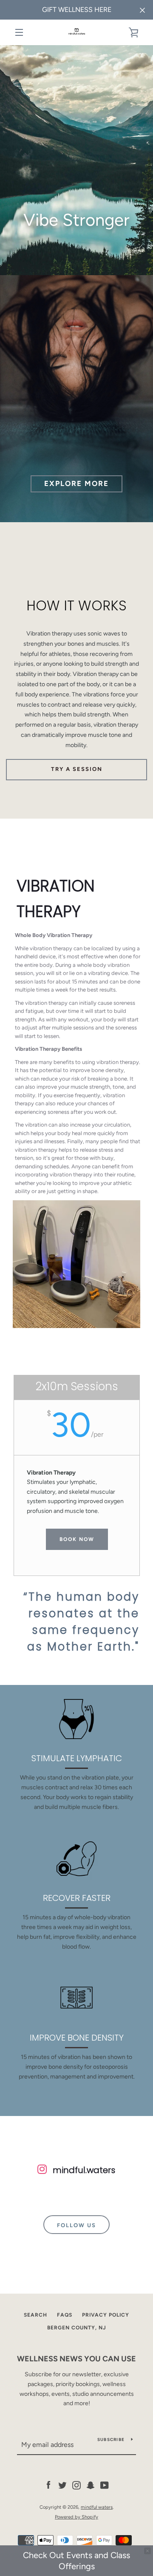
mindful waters (97, 2507)
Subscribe (111, 2439)
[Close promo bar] (147, 2551)
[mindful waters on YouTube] (105, 2485)
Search (35, 2315)
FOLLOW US (76, 2225)
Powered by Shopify (76, 2517)
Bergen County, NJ (77, 2328)
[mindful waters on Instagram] (76, 2485)
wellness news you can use (76, 2359)
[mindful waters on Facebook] (48, 2485)
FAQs (65, 2315)
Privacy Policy (106, 2315)
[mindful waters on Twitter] (62, 2485)
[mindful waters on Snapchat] (91, 2485)
